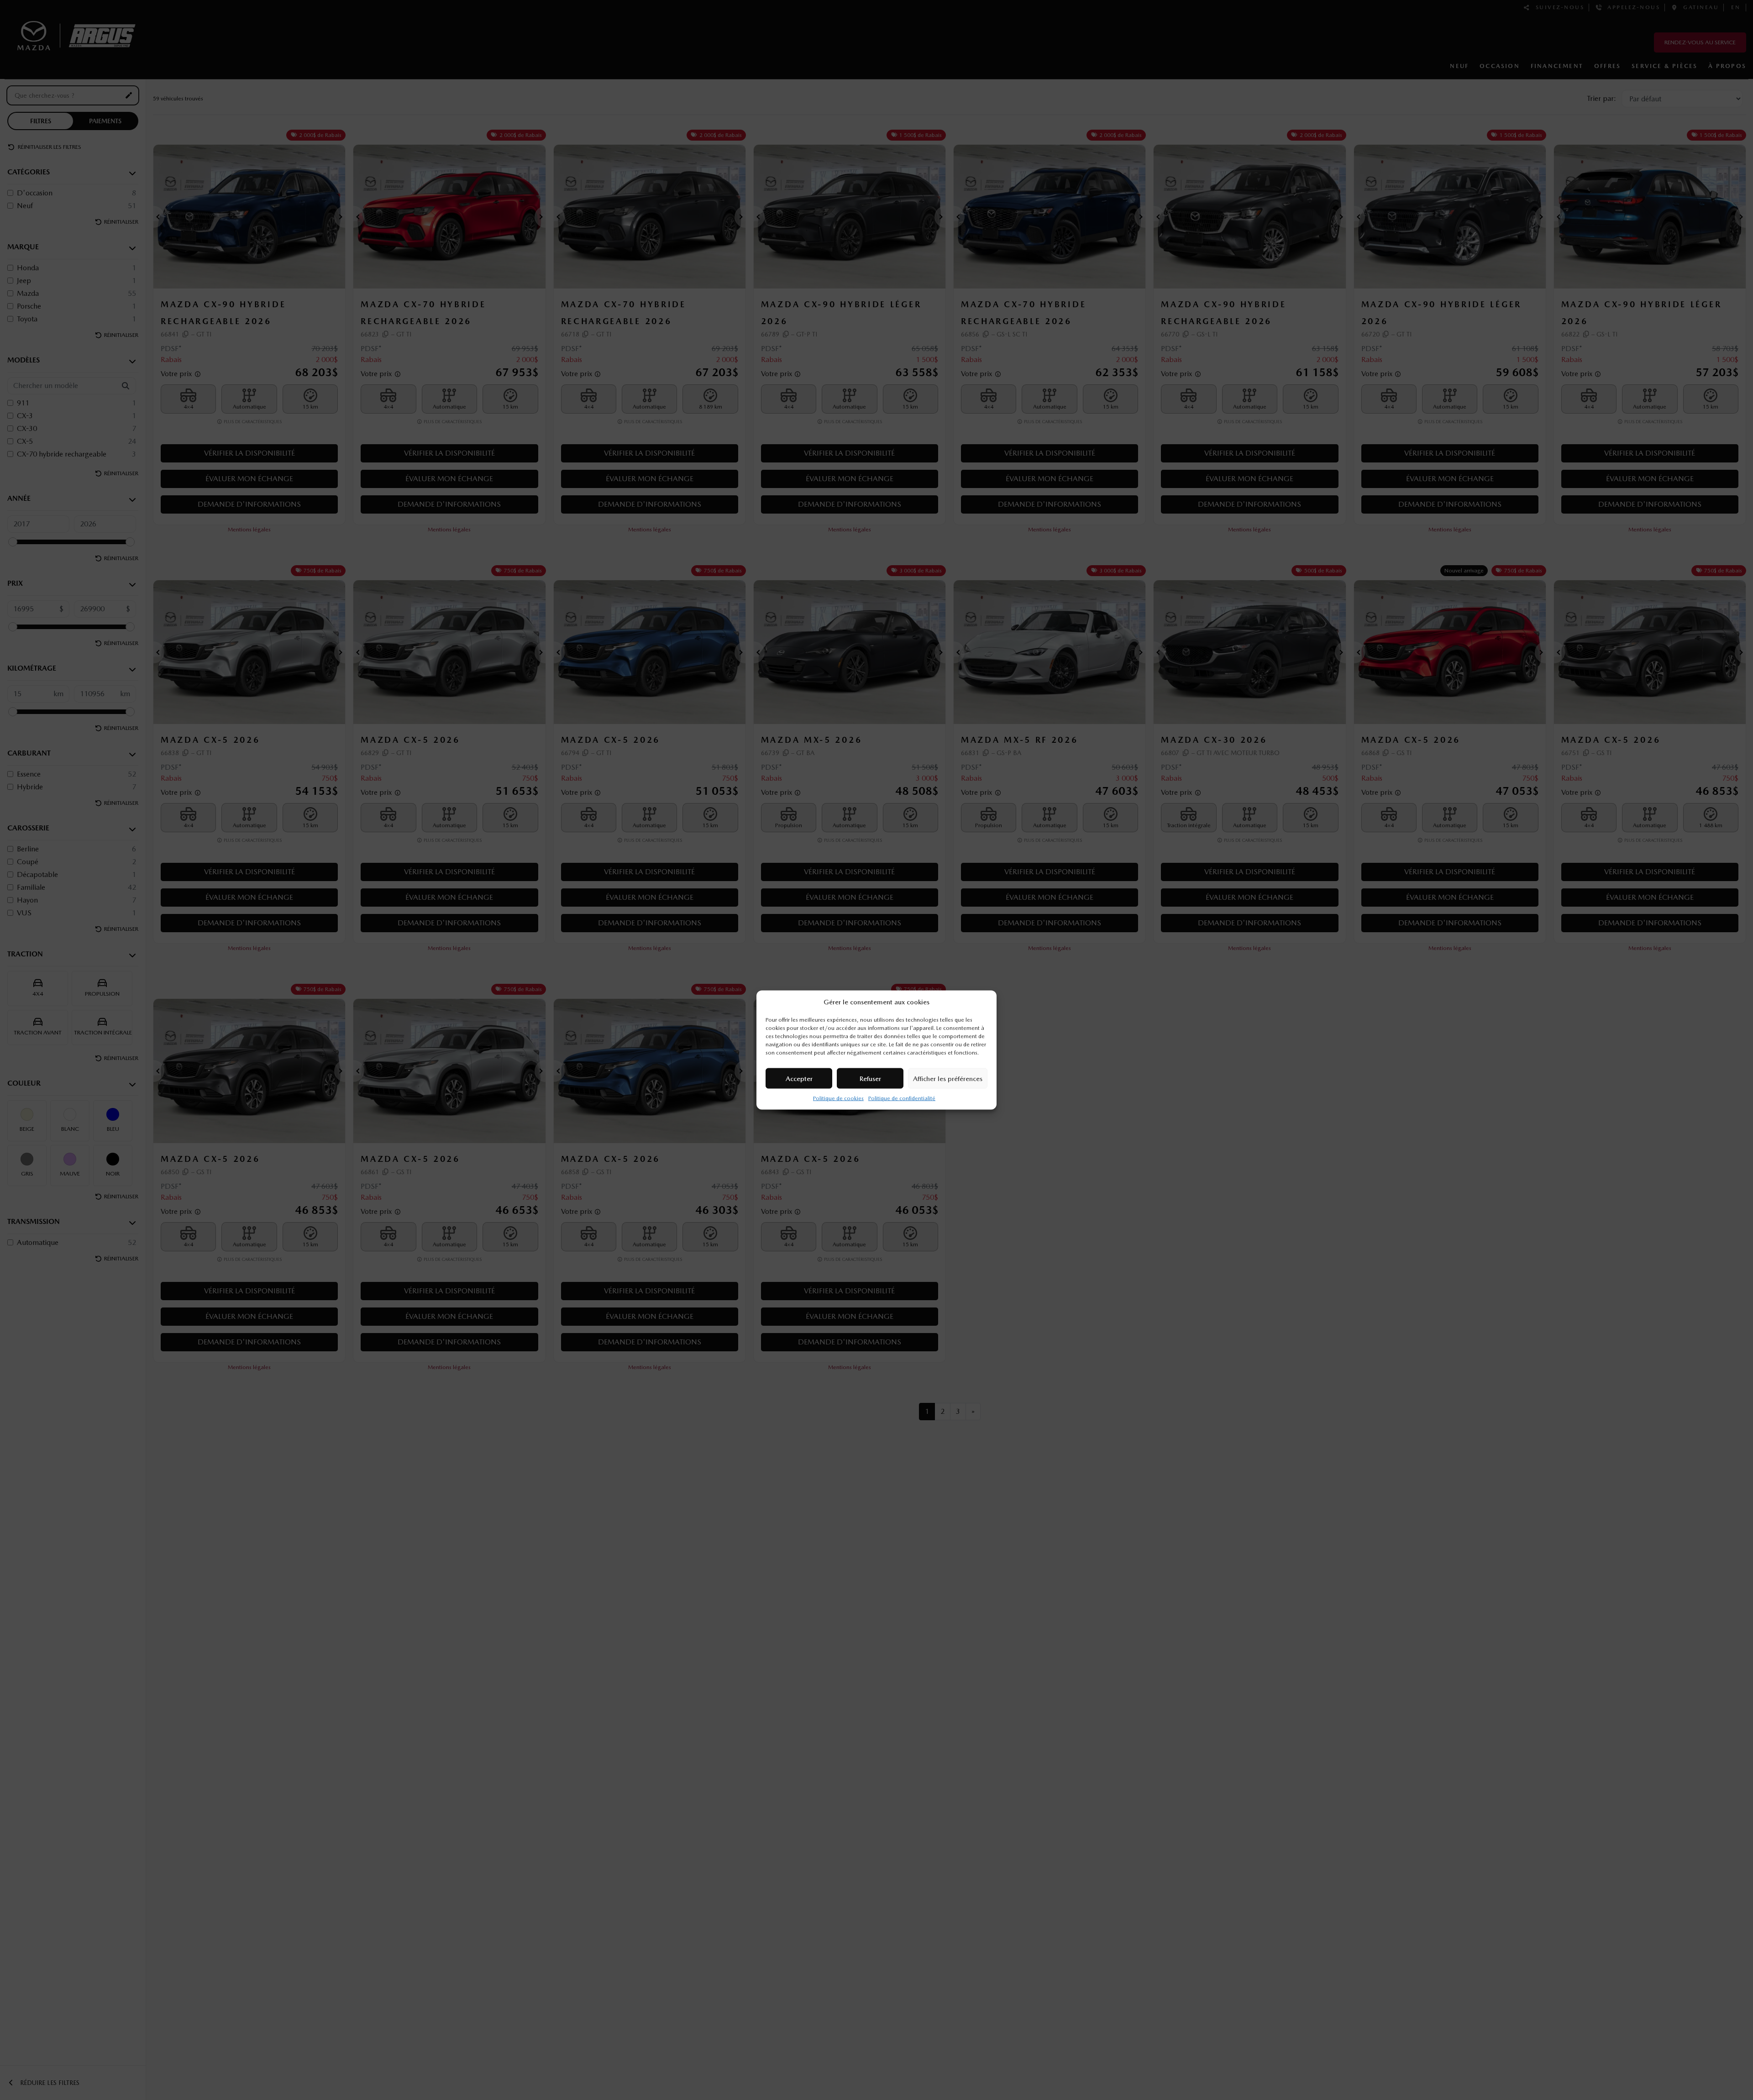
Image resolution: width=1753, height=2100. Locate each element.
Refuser (870, 1078)
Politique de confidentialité (902, 1098)
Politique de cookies (838, 1098)
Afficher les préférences (948, 1078)
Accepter (799, 1078)
